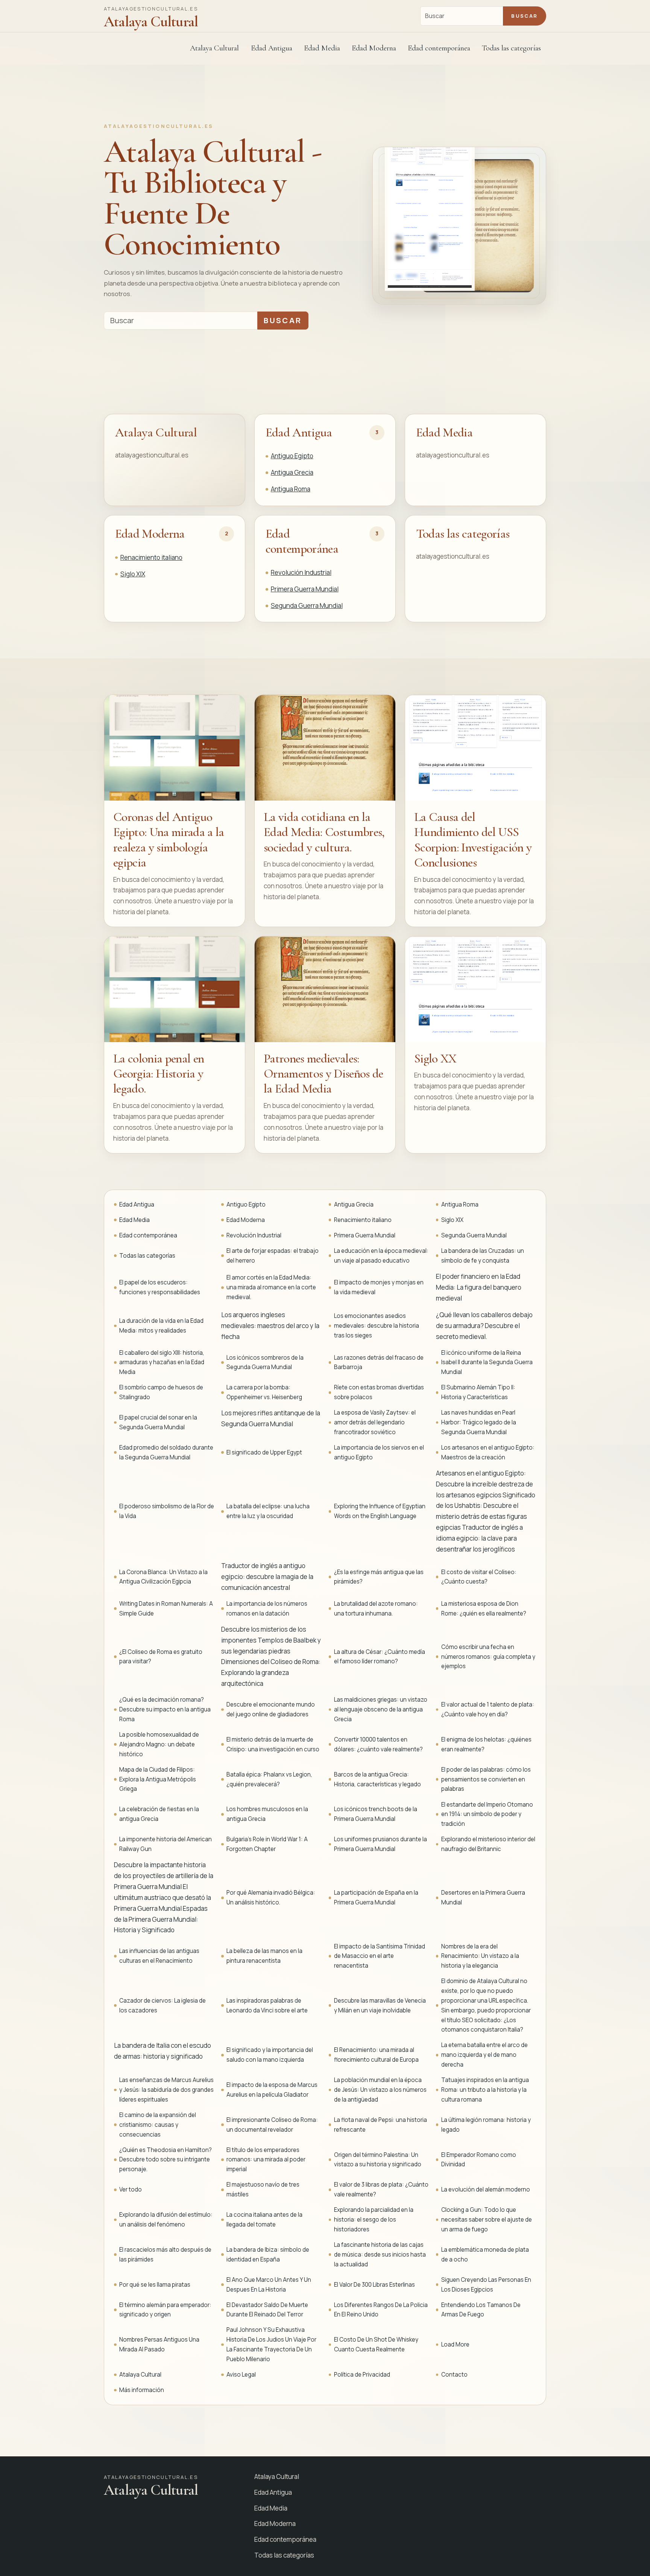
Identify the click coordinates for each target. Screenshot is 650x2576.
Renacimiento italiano (151, 557)
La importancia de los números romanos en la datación (267, 1609)
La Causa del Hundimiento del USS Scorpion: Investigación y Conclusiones (473, 840)
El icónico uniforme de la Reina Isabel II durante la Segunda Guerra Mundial (487, 1362)
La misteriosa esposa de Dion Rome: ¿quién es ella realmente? (484, 1609)
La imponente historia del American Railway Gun (166, 1844)
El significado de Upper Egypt (264, 1452)
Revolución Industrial (301, 572)
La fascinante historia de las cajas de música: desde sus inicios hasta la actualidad (380, 2255)
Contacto (454, 2375)
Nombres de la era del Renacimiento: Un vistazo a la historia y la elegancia (480, 1956)
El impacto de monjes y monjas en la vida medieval (379, 1287)
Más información (142, 2390)
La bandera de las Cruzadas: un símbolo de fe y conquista (483, 1256)
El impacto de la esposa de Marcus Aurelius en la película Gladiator (272, 2090)
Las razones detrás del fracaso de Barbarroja (379, 1362)
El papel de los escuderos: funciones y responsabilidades (160, 1287)
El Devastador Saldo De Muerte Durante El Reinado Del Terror (267, 2310)
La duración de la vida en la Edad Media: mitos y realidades (161, 1326)
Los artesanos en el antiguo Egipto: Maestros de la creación (488, 1452)
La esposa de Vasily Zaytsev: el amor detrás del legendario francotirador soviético (375, 1422)
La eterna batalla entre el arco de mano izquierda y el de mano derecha (484, 2055)
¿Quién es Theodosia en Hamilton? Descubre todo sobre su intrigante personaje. (166, 2160)
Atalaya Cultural (214, 48)
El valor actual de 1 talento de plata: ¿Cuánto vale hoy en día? (488, 1709)
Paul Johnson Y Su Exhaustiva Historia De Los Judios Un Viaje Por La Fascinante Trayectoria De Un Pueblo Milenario (271, 2344)
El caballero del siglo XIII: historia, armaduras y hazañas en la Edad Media (162, 1362)
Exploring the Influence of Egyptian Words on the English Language (380, 1511)
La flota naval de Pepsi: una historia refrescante (380, 2125)
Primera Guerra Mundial (305, 589)
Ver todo (131, 2189)
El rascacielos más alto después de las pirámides (165, 2255)
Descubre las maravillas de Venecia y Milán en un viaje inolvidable (380, 2005)
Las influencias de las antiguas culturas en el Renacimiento (159, 1956)
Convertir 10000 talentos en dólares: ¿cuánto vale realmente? (378, 1744)
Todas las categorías (511, 48)
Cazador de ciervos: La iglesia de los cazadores (162, 2005)
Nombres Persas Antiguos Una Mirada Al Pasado (159, 2344)
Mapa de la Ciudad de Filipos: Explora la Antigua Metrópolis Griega (158, 1779)
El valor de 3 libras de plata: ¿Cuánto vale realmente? (381, 2189)
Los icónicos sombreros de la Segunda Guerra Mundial (265, 1362)
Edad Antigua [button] (272, 48)
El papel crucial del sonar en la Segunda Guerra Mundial (158, 1422)
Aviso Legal (241, 2375)
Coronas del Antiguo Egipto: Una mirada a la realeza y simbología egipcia (169, 840)
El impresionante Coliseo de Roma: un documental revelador (272, 2125)
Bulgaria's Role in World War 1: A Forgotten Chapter (267, 1844)
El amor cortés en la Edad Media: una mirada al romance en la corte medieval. (271, 1287)
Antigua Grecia (292, 472)
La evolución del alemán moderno (486, 2189)
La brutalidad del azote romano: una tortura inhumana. (376, 1609)
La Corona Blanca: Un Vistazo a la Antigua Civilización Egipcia (163, 1577)
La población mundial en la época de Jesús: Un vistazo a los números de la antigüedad (380, 2090)
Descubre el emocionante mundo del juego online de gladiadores (271, 1709)
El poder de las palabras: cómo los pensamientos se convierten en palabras (486, 1779)
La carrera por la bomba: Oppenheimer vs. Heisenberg (264, 1392)
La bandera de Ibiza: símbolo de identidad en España (268, 2255)
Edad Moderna (150, 534)
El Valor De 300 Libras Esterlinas (374, 2285)
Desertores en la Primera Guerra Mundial (483, 1897)
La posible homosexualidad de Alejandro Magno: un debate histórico (159, 1744)
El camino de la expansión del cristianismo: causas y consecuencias (158, 2125)
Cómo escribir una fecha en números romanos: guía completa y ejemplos (488, 1657)
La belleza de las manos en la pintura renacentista (264, 1956)
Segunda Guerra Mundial (307, 606)
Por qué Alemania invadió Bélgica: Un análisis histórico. (271, 1897)
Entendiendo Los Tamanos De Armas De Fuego (481, 2310)
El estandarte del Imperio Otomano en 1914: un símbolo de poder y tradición (487, 1814)
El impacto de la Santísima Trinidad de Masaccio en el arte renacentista (380, 1956)
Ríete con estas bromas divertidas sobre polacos (379, 1392)
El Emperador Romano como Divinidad (479, 2160)
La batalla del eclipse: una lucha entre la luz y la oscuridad (268, 1511)
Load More (455, 2344)
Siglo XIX (133, 574)
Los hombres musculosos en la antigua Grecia (267, 1814)
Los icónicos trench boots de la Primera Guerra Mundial (376, 1814)
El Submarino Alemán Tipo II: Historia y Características (478, 1392)
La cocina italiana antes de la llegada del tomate (264, 2220)
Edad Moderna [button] (374, 48)
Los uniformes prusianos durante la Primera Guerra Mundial (380, 1844)
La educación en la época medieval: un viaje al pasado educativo (381, 1256)
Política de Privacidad (362, 2375)
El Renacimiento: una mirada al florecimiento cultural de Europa (376, 2055)
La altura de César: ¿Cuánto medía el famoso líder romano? (380, 1657)
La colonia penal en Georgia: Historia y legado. (159, 1074)
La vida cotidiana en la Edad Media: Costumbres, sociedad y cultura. (324, 832)
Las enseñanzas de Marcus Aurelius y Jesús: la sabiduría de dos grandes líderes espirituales (166, 2090)
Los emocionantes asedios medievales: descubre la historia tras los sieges (377, 1326)
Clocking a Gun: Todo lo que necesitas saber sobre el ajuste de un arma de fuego (487, 2220)
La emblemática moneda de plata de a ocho (485, 2255)
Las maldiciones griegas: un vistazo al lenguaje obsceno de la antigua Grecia (381, 1709)
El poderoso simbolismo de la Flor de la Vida (167, 1511)
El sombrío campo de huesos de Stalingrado (161, 1392)
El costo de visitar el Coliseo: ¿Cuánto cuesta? (479, 1577)
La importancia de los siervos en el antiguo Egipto (379, 1452)
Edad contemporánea (302, 541)
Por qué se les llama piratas (155, 2285)
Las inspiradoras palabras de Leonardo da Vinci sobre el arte (267, 2005)
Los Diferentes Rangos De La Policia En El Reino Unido (381, 2310)
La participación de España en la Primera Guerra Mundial (376, 1897)
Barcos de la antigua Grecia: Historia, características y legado (377, 1779)
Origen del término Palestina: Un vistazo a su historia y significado (378, 2160)
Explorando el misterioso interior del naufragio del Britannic (488, 1844)
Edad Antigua (299, 432)
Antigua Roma (291, 489)
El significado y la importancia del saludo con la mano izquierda (270, 2055)
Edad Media (322, 48)
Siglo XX (435, 1059)
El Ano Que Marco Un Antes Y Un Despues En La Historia (269, 2285)
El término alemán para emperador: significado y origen (165, 2310)
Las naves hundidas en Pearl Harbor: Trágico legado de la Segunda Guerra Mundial (479, 1422)
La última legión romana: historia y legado (486, 2125)
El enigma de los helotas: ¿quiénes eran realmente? (486, 1744)
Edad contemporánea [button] (439, 48)
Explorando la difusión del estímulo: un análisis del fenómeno (166, 2220)
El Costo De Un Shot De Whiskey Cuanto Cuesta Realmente (376, 2344)
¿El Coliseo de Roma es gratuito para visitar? (161, 1657)
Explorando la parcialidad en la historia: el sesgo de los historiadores (374, 2220)
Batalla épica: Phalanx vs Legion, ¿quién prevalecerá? (269, 1779)
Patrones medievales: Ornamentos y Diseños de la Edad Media (323, 1074)
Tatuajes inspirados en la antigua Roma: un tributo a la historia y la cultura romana (485, 2090)
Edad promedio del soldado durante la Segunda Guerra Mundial (166, 1452)
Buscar (524, 16)
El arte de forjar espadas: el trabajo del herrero (273, 1256)
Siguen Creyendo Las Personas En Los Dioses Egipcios (486, 2285)
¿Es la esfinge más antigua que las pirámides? (379, 1577)
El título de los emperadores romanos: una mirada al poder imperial (266, 2160)
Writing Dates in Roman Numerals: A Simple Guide (166, 1609)
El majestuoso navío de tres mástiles (263, 2189)
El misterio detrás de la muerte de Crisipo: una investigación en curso (273, 1744)
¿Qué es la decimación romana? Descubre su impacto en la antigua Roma (165, 1709)
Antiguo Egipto (292, 456)
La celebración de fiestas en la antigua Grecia (159, 1814)
